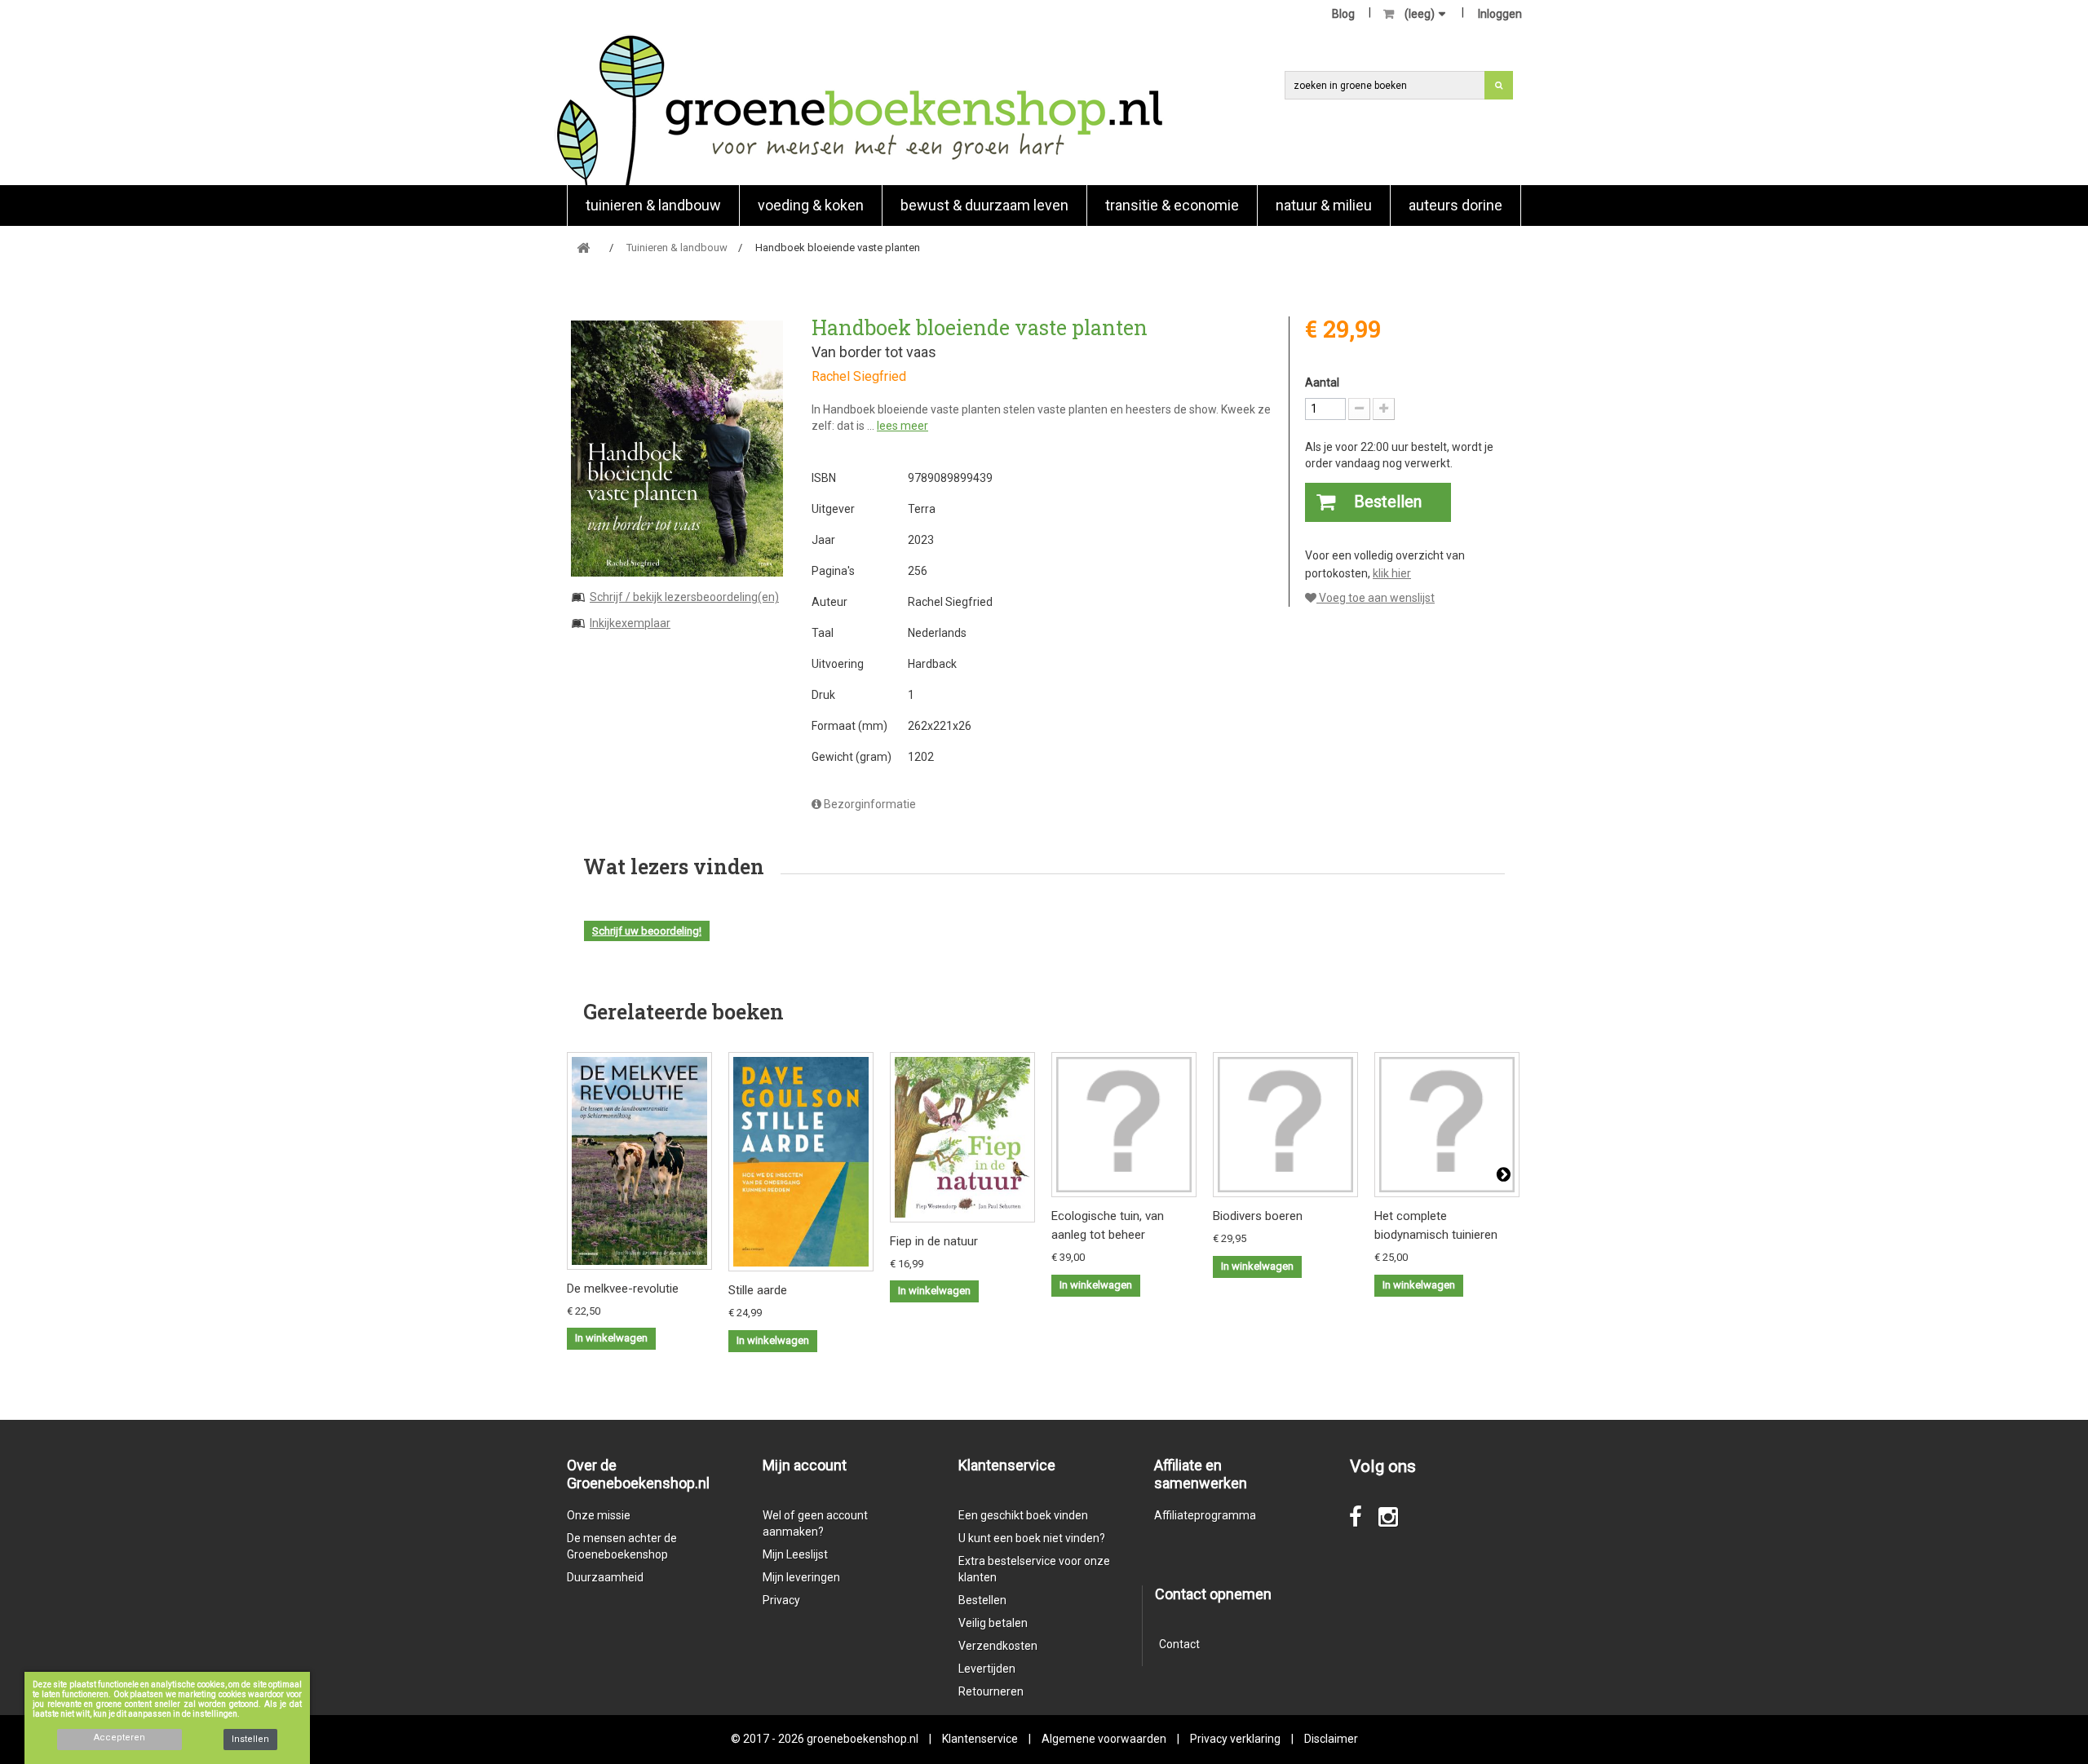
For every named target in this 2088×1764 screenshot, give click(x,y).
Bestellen (982, 1600)
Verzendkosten (998, 1646)
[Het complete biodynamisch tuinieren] (1447, 1125)
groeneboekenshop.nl (864, 1739)
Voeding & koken (811, 205)
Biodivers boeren (1258, 1216)
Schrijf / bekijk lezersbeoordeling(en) (684, 597)
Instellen (250, 1739)
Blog (1343, 14)
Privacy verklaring (1235, 1739)
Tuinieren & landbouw (653, 205)
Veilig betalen (993, 1623)
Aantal (1322, 382)
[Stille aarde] (801, 1162)
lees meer (902, 426)
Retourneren (991, 1691)
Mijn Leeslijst (795, 1554)
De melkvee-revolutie (623, 1289)
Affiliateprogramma (1205, 1515)
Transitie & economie (1172, 205)
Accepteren (119, 1737)
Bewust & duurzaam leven (984, 205)
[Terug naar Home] (583, 248)
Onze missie (599, 1515)
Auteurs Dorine (1455, 205)
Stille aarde (758, 1290)
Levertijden (987, 1669)
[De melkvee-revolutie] (639, 1161)
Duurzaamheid (605, 1577)
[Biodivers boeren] (1285, 1125)
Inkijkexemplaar (630, 623)
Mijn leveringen (801, 1577)
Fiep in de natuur (934, 1241)
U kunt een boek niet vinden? (1032, 1538)
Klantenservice (980, 1739)
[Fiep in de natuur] (962, 1137)
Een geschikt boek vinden (1023, 1515)
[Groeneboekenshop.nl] (859, 110)
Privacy (781, 1600)
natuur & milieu (1324, 205)
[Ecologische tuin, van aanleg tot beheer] (1124, 1125)
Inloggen (1500, 14)
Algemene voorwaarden (1104, 1739)
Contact (1179, 1644)
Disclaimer (1331, 1739)
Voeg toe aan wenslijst (1376, 598)
